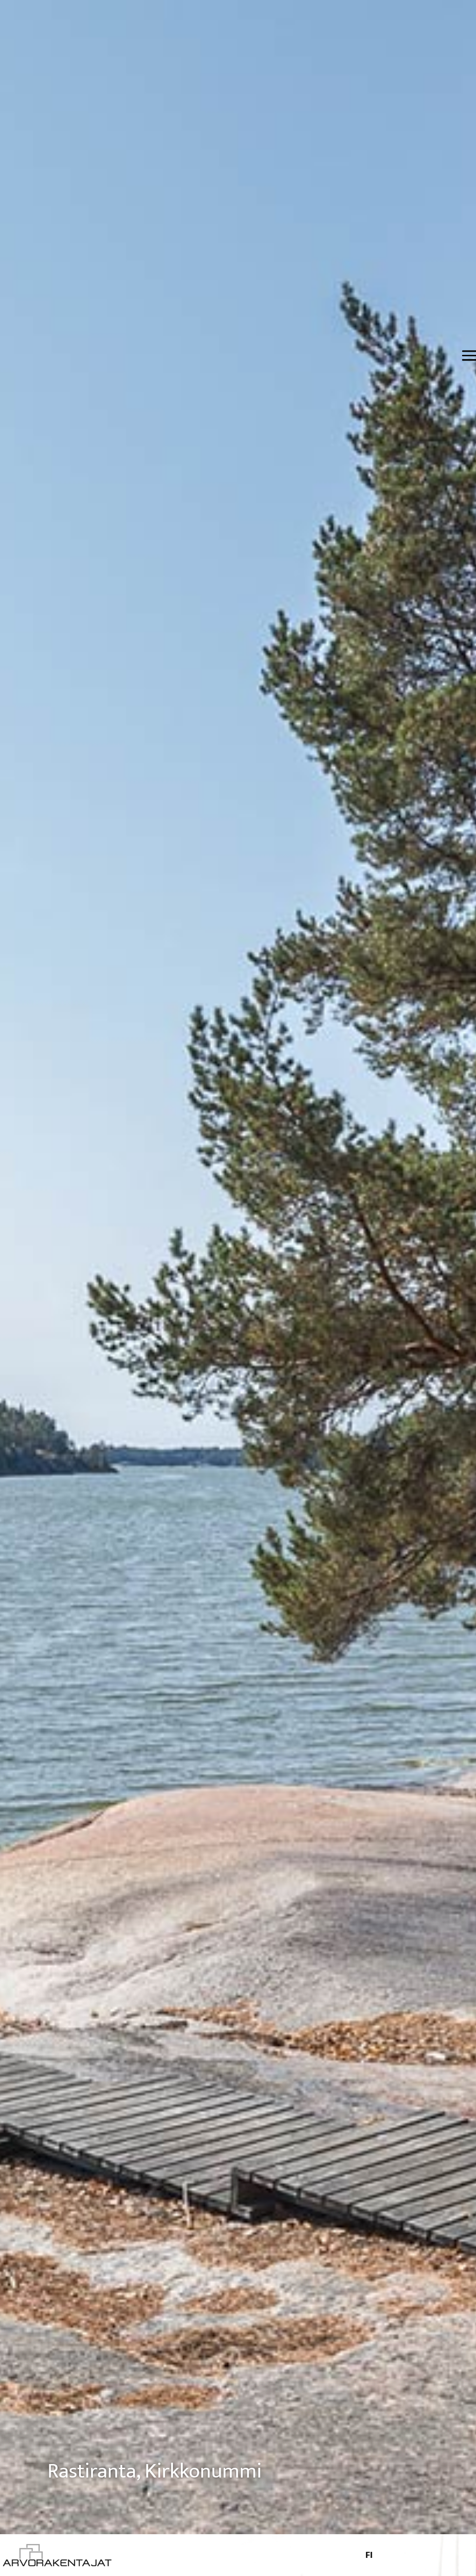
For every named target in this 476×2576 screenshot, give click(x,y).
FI (369, 2555)
